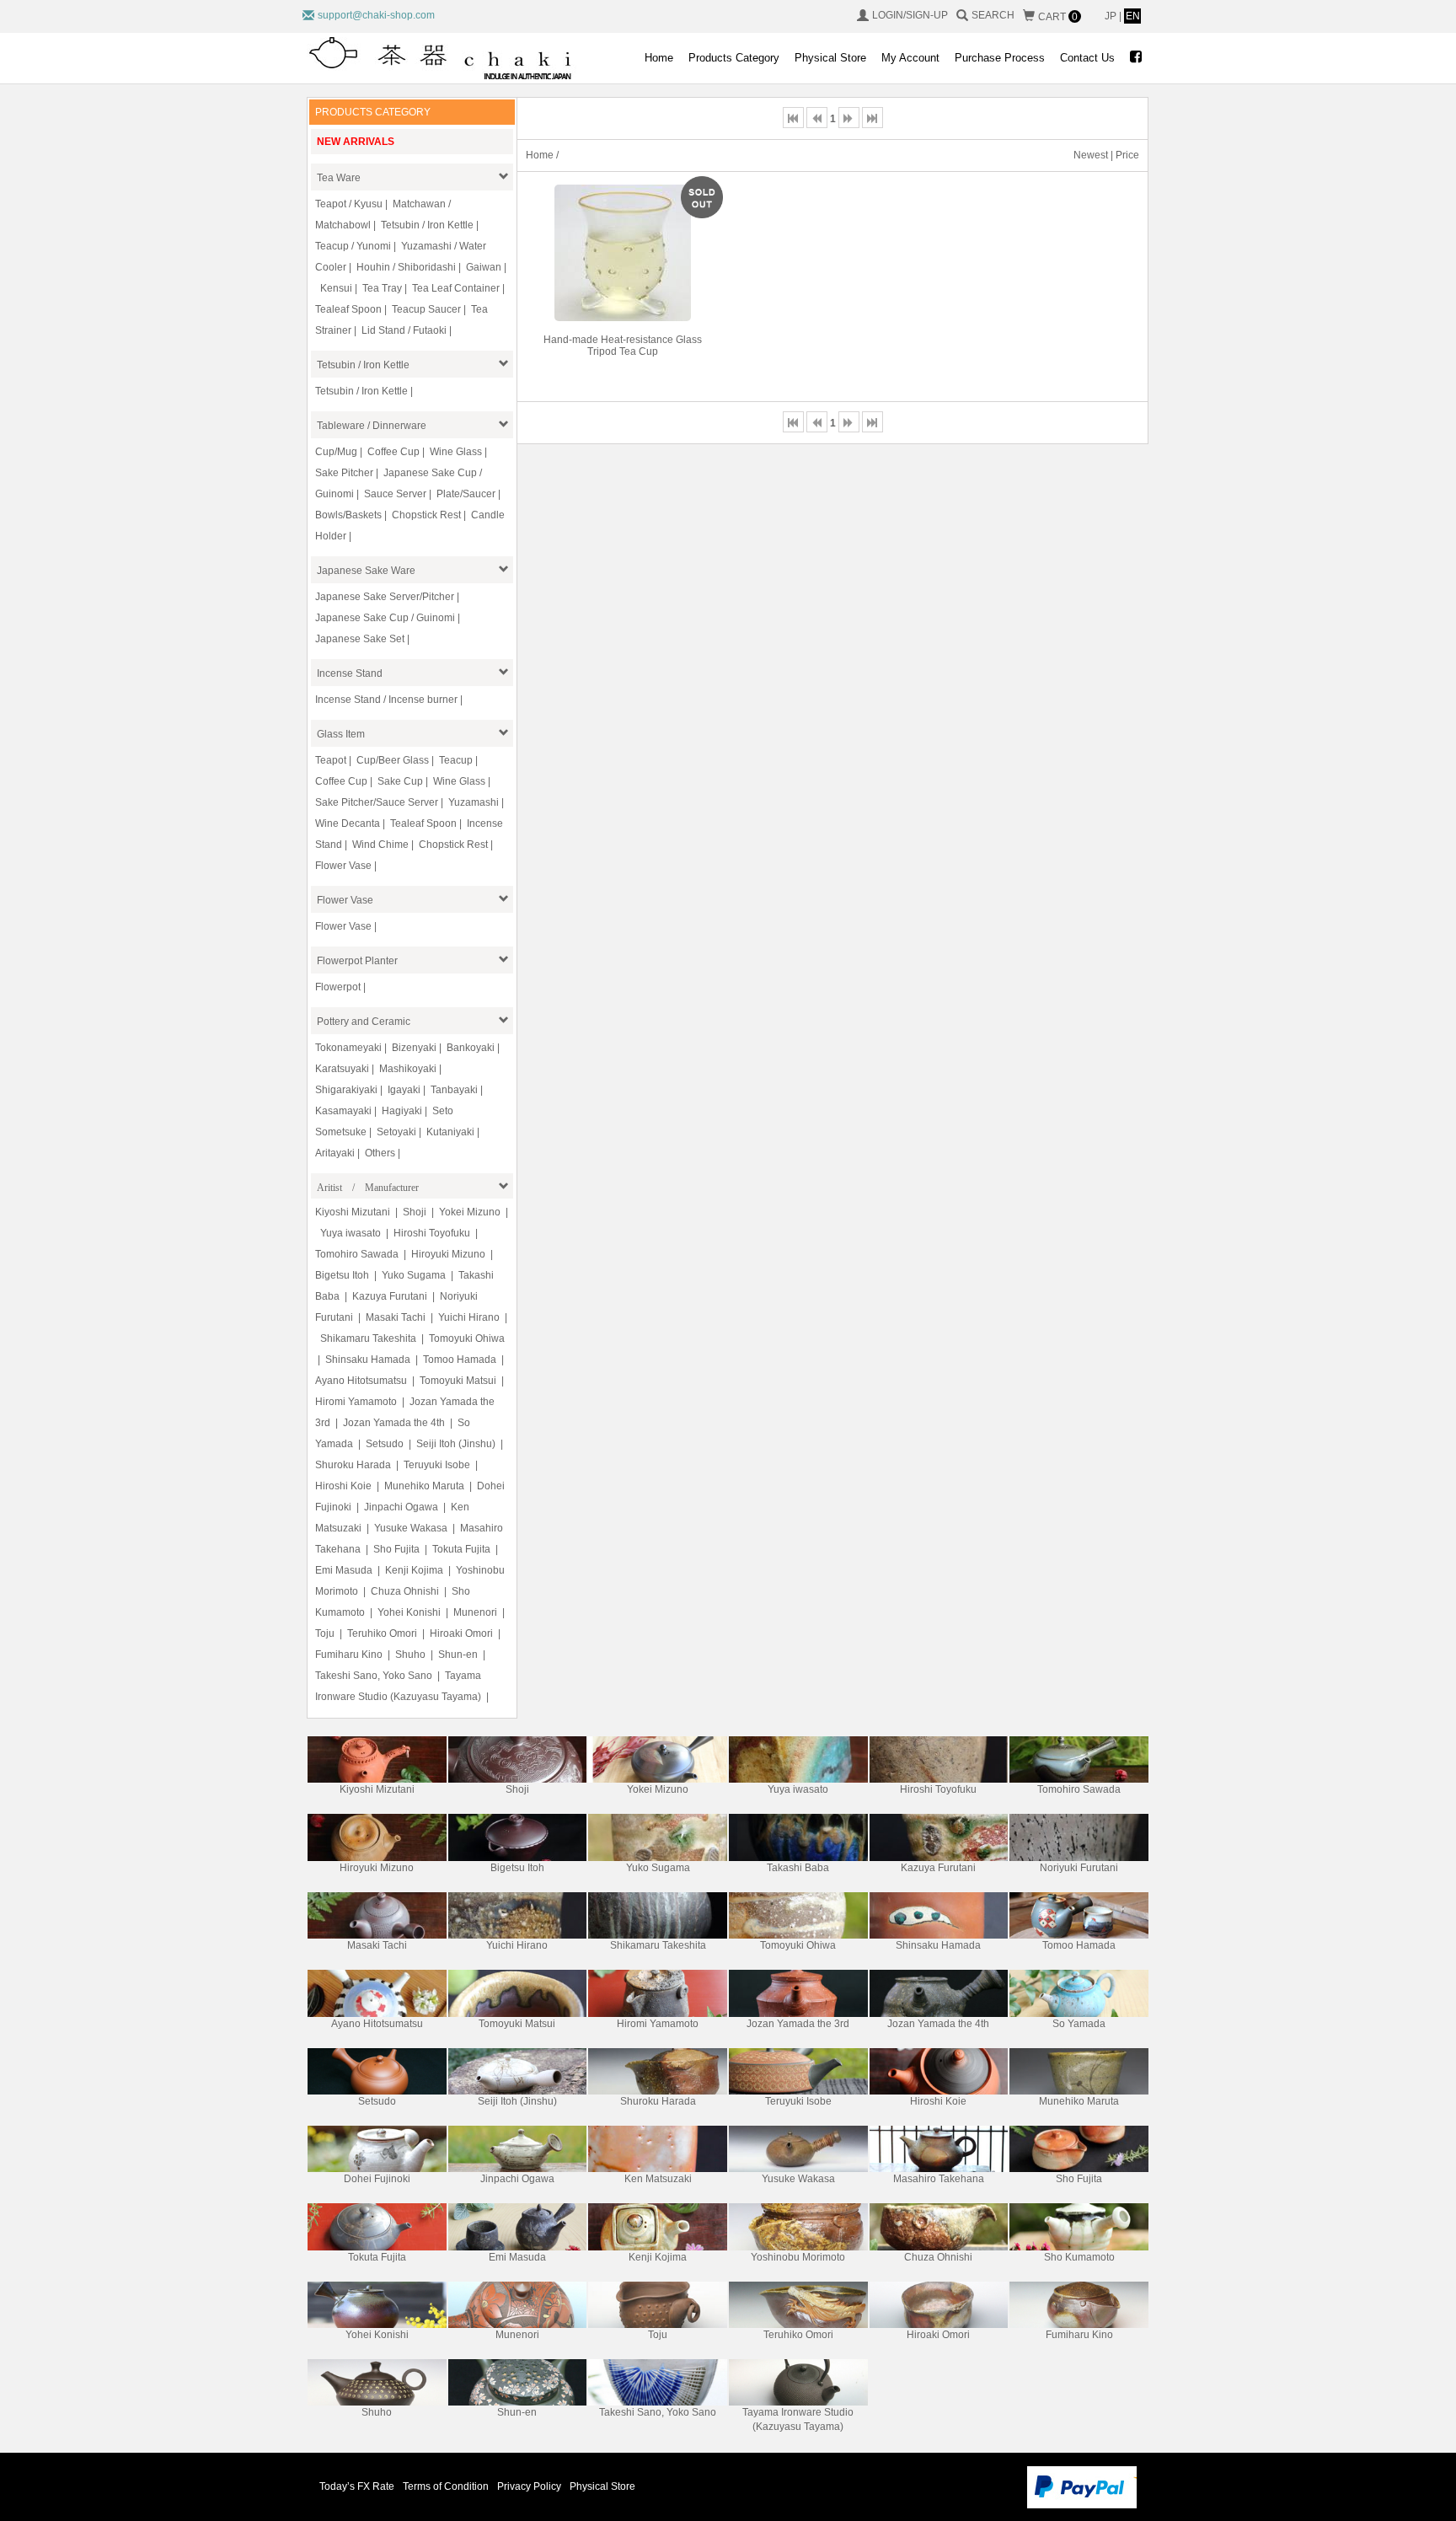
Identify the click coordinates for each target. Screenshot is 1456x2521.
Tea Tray (382, 288)
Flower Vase (343, 866)
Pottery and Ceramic (364, 1022)
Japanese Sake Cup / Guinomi (385, 618)
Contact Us (1087, 58)
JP (1112, 16)
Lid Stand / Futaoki (404, 330)
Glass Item (341, 734)
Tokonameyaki (348, 1048)
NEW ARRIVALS (356, 142)
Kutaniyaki (450, 1132)
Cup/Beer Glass (393, 760)
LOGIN (888, 15)
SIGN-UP (927, 15)
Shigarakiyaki (346, 1090)
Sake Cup (400, 781)
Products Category (734, 58)
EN (1133, 16)
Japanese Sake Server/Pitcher (385, 597)
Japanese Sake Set (360, 639)
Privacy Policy (529, 2486)
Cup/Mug (336, 452)
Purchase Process (1000, 58)
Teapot (331, 760)
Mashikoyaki (408, 1069)
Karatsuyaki (342, 1069)
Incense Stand (350, 673)
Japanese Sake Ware (366, 571)
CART (1058, 17)
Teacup (456, 760)
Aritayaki (335, 1153)
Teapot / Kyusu (349, 204)
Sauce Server (395, 494)
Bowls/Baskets (348, 515)
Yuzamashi (474, 802)
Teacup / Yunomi (353, 246)
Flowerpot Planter (357, 961)
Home (659, 58)
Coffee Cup (393, 452)
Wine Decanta (348, 823)
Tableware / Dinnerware (372, 426)
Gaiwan (484, 267)
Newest (1091, 155)
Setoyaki (396, 1132)
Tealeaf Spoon (348, 309)
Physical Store (830, 58)
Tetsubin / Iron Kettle (427, 225)
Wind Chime (380, 845)
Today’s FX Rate (357, 2486)
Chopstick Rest (426, 515)
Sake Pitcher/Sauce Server (377, 802)
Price (1127, 155)
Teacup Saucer (426, 309)
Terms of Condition (446, 2486)
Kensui (336, 288)
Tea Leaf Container (456, 288)
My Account (910, 58)
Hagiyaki (402, 1111)
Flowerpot (338, 987)
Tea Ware (339, 178)
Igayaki (404, 1090)
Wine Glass (456, 452)
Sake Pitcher (344, 473)
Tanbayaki (454, 1090)
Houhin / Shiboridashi (406, 267)
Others (380, 1153)
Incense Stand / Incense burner (386, 700)
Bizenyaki (414, 1048)
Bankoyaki (471, 1048)
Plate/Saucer (466, 494)
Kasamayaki (343, 1111)
